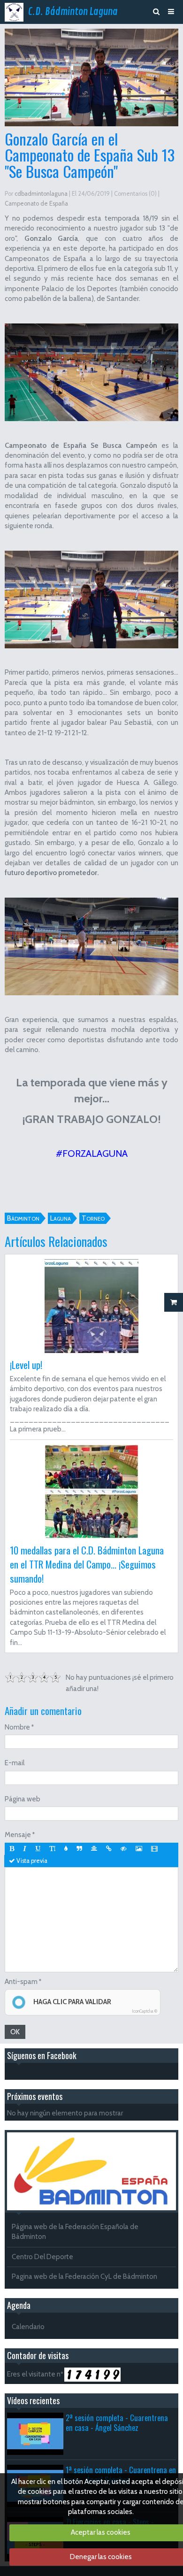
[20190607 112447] (91, 599)
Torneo (93, 1218)
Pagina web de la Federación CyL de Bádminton (84, 2276)
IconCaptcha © (145, 2011)
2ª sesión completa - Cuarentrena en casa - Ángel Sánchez (117, 2422)
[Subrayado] (38, 1849)
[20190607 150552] (91, 946)
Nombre (17, 1727)
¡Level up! (26, 1365)
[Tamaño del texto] (52, 1849)
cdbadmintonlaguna (41, 194)
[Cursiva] (25, 1849)
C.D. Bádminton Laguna (73, 12)
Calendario (28, 2327)
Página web (23, 1799)
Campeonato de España (36, 204)
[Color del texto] (66, 1849)
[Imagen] (139, 1849)
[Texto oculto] (124, 1849)
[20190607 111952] (91, 372)
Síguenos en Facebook (42, 2055)
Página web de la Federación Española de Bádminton (75, 2232)
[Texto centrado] (94, 1849)
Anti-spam (21, 1982)
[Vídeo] (154, 1849)
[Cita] (79, 1849)
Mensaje (18, 1835)
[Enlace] (109, 1849)
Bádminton (23, 1218)
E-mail (15, 1763)
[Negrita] (12, 1849)
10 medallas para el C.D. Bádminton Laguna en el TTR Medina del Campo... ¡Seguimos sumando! (87, 1564)
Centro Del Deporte (42, 2257)
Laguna (61, 1218)
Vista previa (31, 1861)
